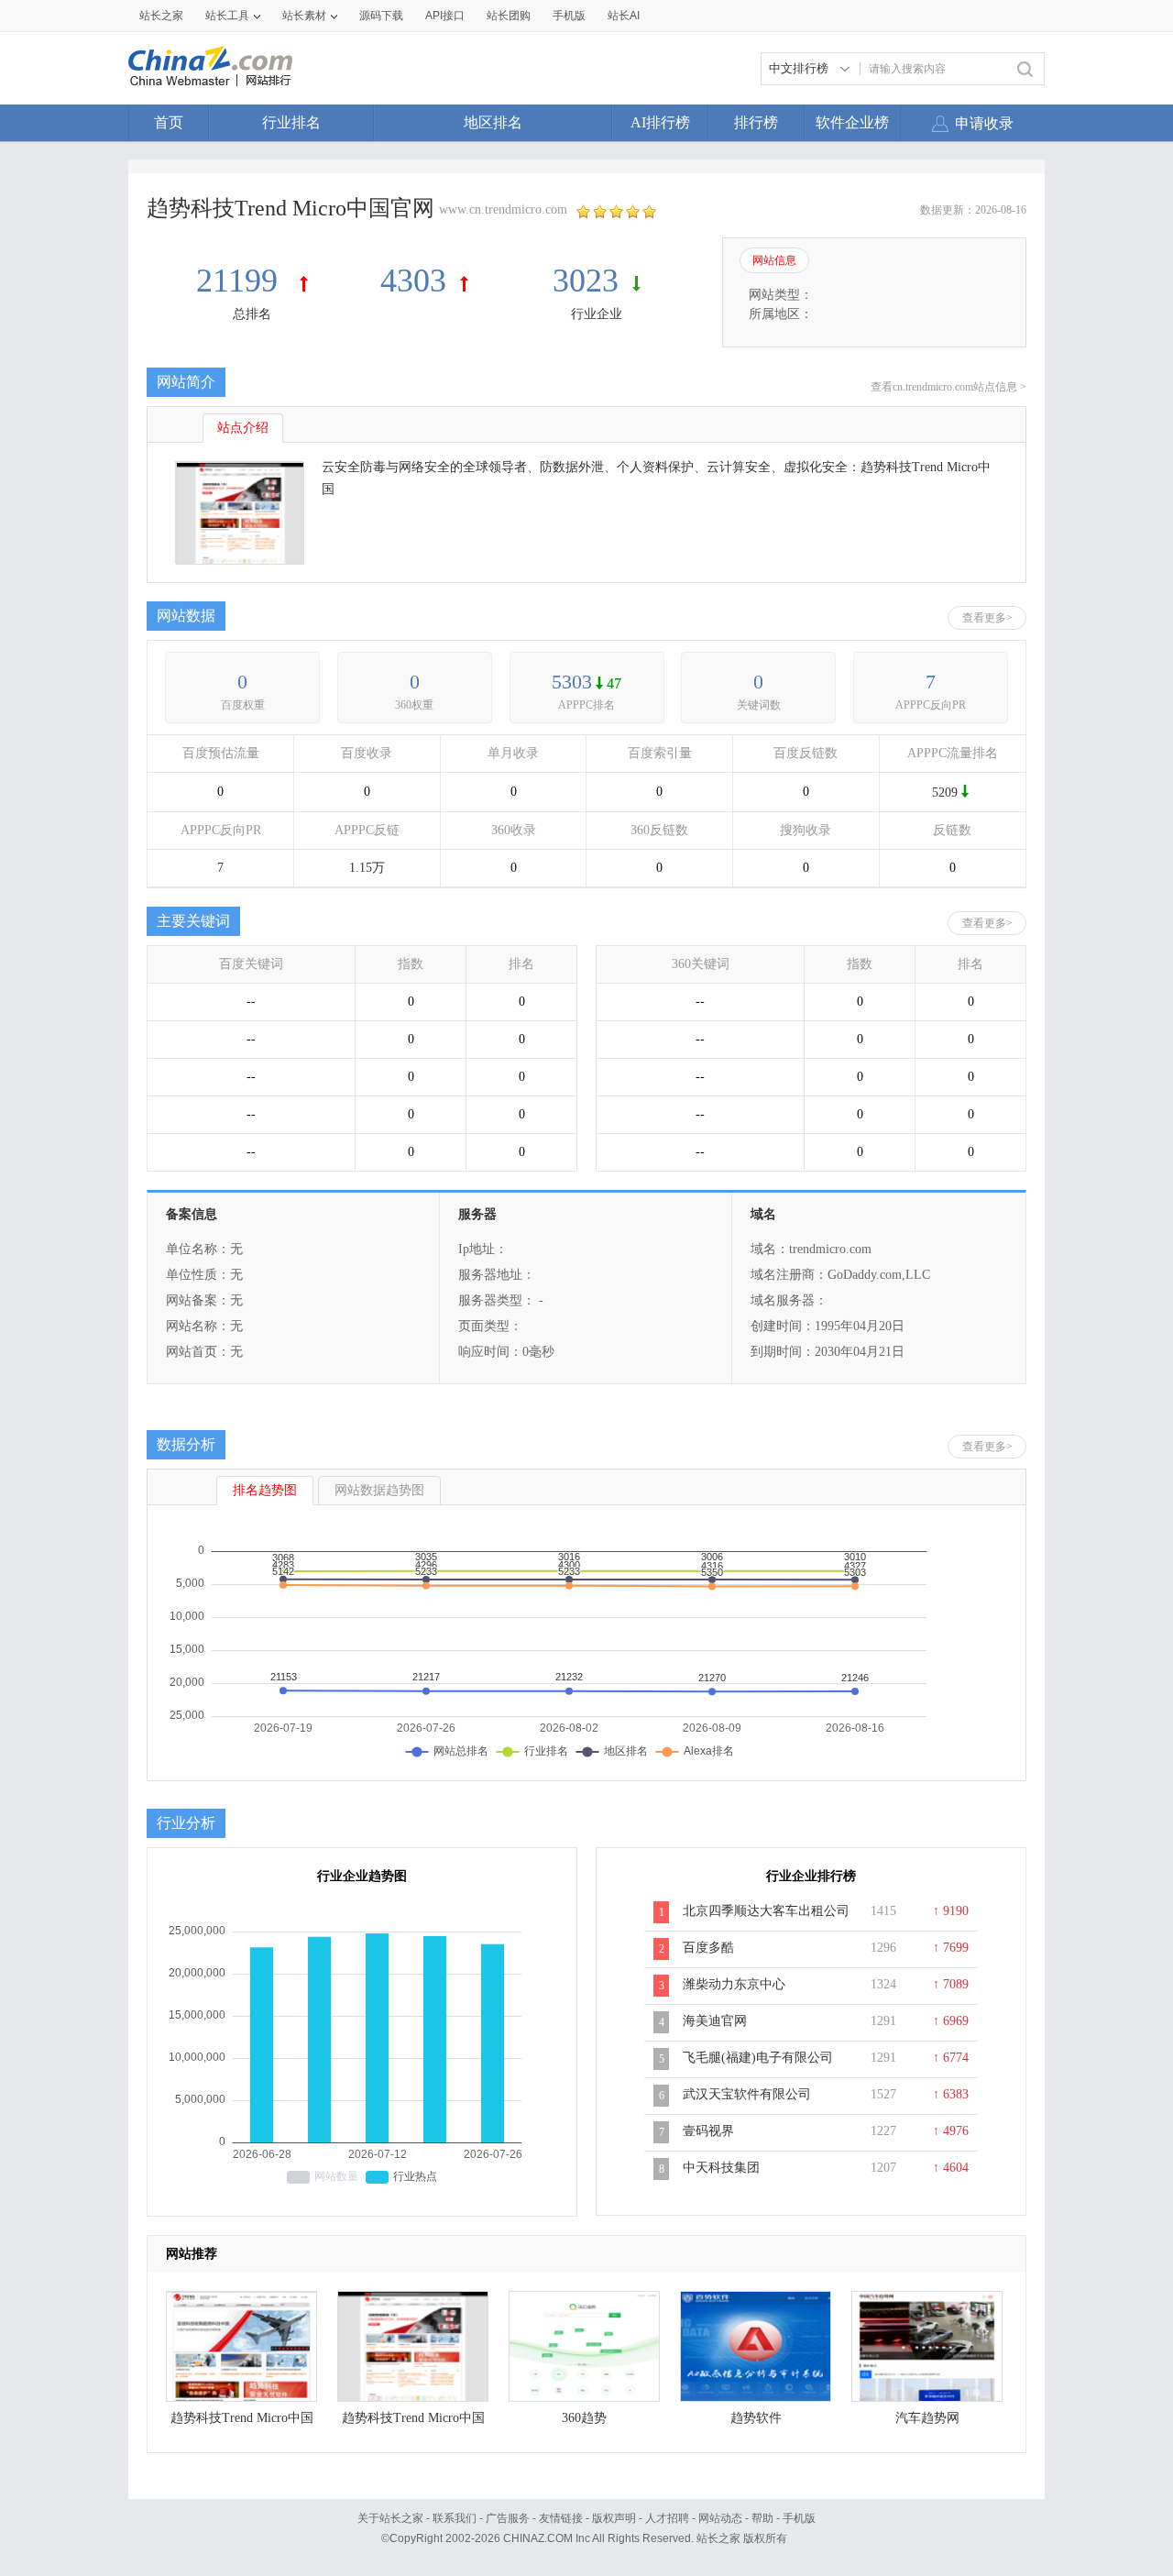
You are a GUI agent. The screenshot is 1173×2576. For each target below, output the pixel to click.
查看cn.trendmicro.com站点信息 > (948, 387)
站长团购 (509, 16)
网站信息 (774, 260)
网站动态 (720, 2518)
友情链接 (561, 2518)
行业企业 (597, 314)
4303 (413, 281)
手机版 (799, 2518)
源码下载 (381, 16)
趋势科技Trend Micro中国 (242, 2418)
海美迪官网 (715, 2021)
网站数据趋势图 (379, 1490)
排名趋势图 (265, 1490)
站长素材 (304, 16)
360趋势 (584, 2418)
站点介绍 (243, 428)
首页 (169, 122)
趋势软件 (756, 2418)
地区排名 (493, 122)
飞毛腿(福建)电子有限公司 (758, 2058)
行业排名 (291, 122)
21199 (241, 281)
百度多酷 (708, 1948)
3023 (586, 281)
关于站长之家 (390, 2518)
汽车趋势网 (927, 2418)
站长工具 (227, 16)
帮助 (762, 2518)
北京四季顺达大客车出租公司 (766, 1911)
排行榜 (756, 122)
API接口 (445, 16)
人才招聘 (667, 2518)
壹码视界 (708, 2131)
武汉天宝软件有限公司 (747, 2094)
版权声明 (614, 2518)
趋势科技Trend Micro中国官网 (413, 2422)
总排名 (252, 314)
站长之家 (161, 16)
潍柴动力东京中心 (734, 1984)
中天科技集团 (721, 2168)
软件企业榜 (852, 122)
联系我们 (455, 2518)
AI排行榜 (660, 122)
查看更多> (987, 618)
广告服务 (508, 2518)
